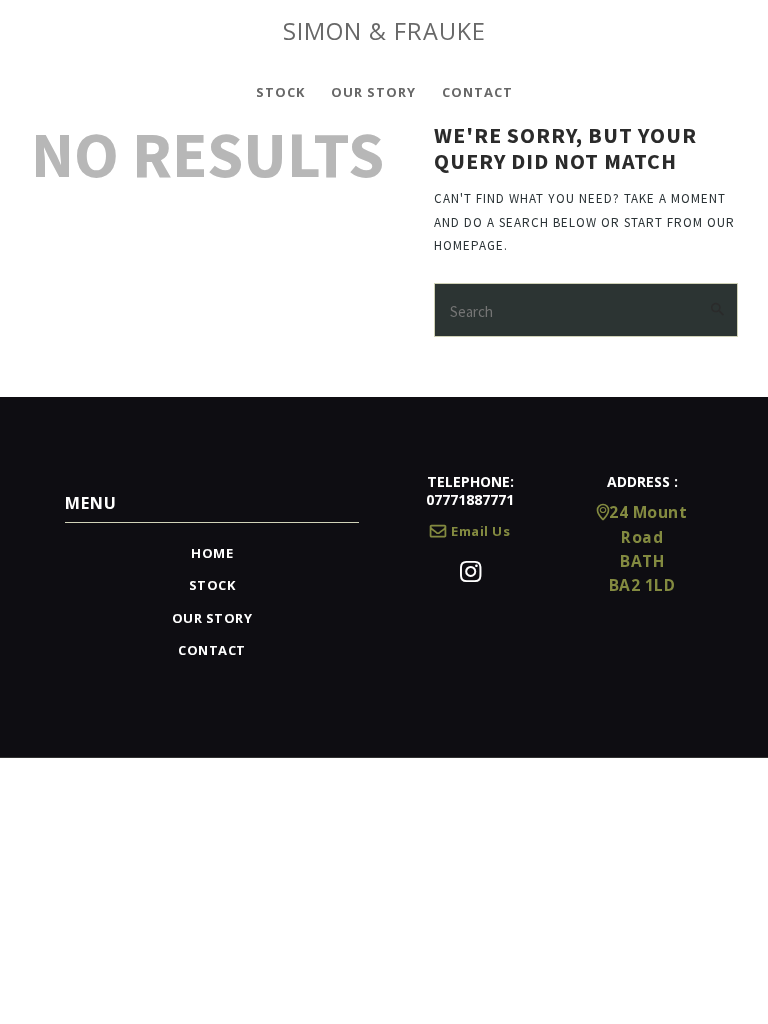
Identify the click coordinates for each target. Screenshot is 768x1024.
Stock (212, 585)
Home (212, 553)
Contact (212, 650)
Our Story (212, 618)
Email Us (480, 531)
